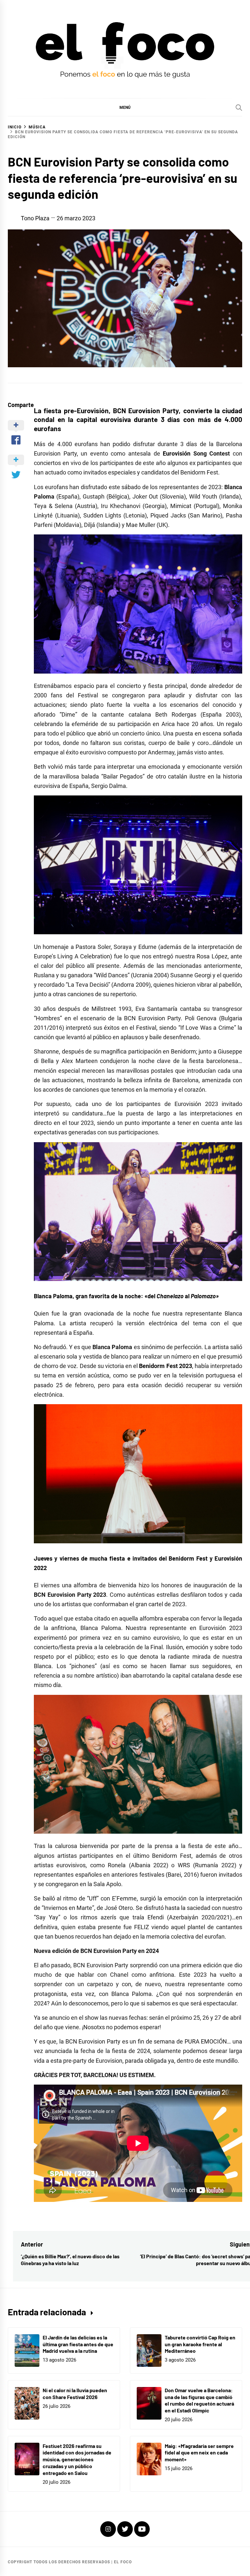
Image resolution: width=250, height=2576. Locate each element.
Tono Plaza (35, 218)
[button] (125, 107)
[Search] (239, 108)
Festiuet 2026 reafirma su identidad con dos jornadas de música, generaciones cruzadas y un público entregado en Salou (77, 2459)
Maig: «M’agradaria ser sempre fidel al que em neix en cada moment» (199, 2453)
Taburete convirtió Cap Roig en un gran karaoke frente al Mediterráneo (200, 2344)
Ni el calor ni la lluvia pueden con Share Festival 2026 (75, 2394)
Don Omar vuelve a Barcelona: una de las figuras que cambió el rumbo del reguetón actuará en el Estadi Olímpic (199, 2400)
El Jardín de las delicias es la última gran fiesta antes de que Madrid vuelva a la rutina (78, 2344)
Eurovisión (177, 453)
